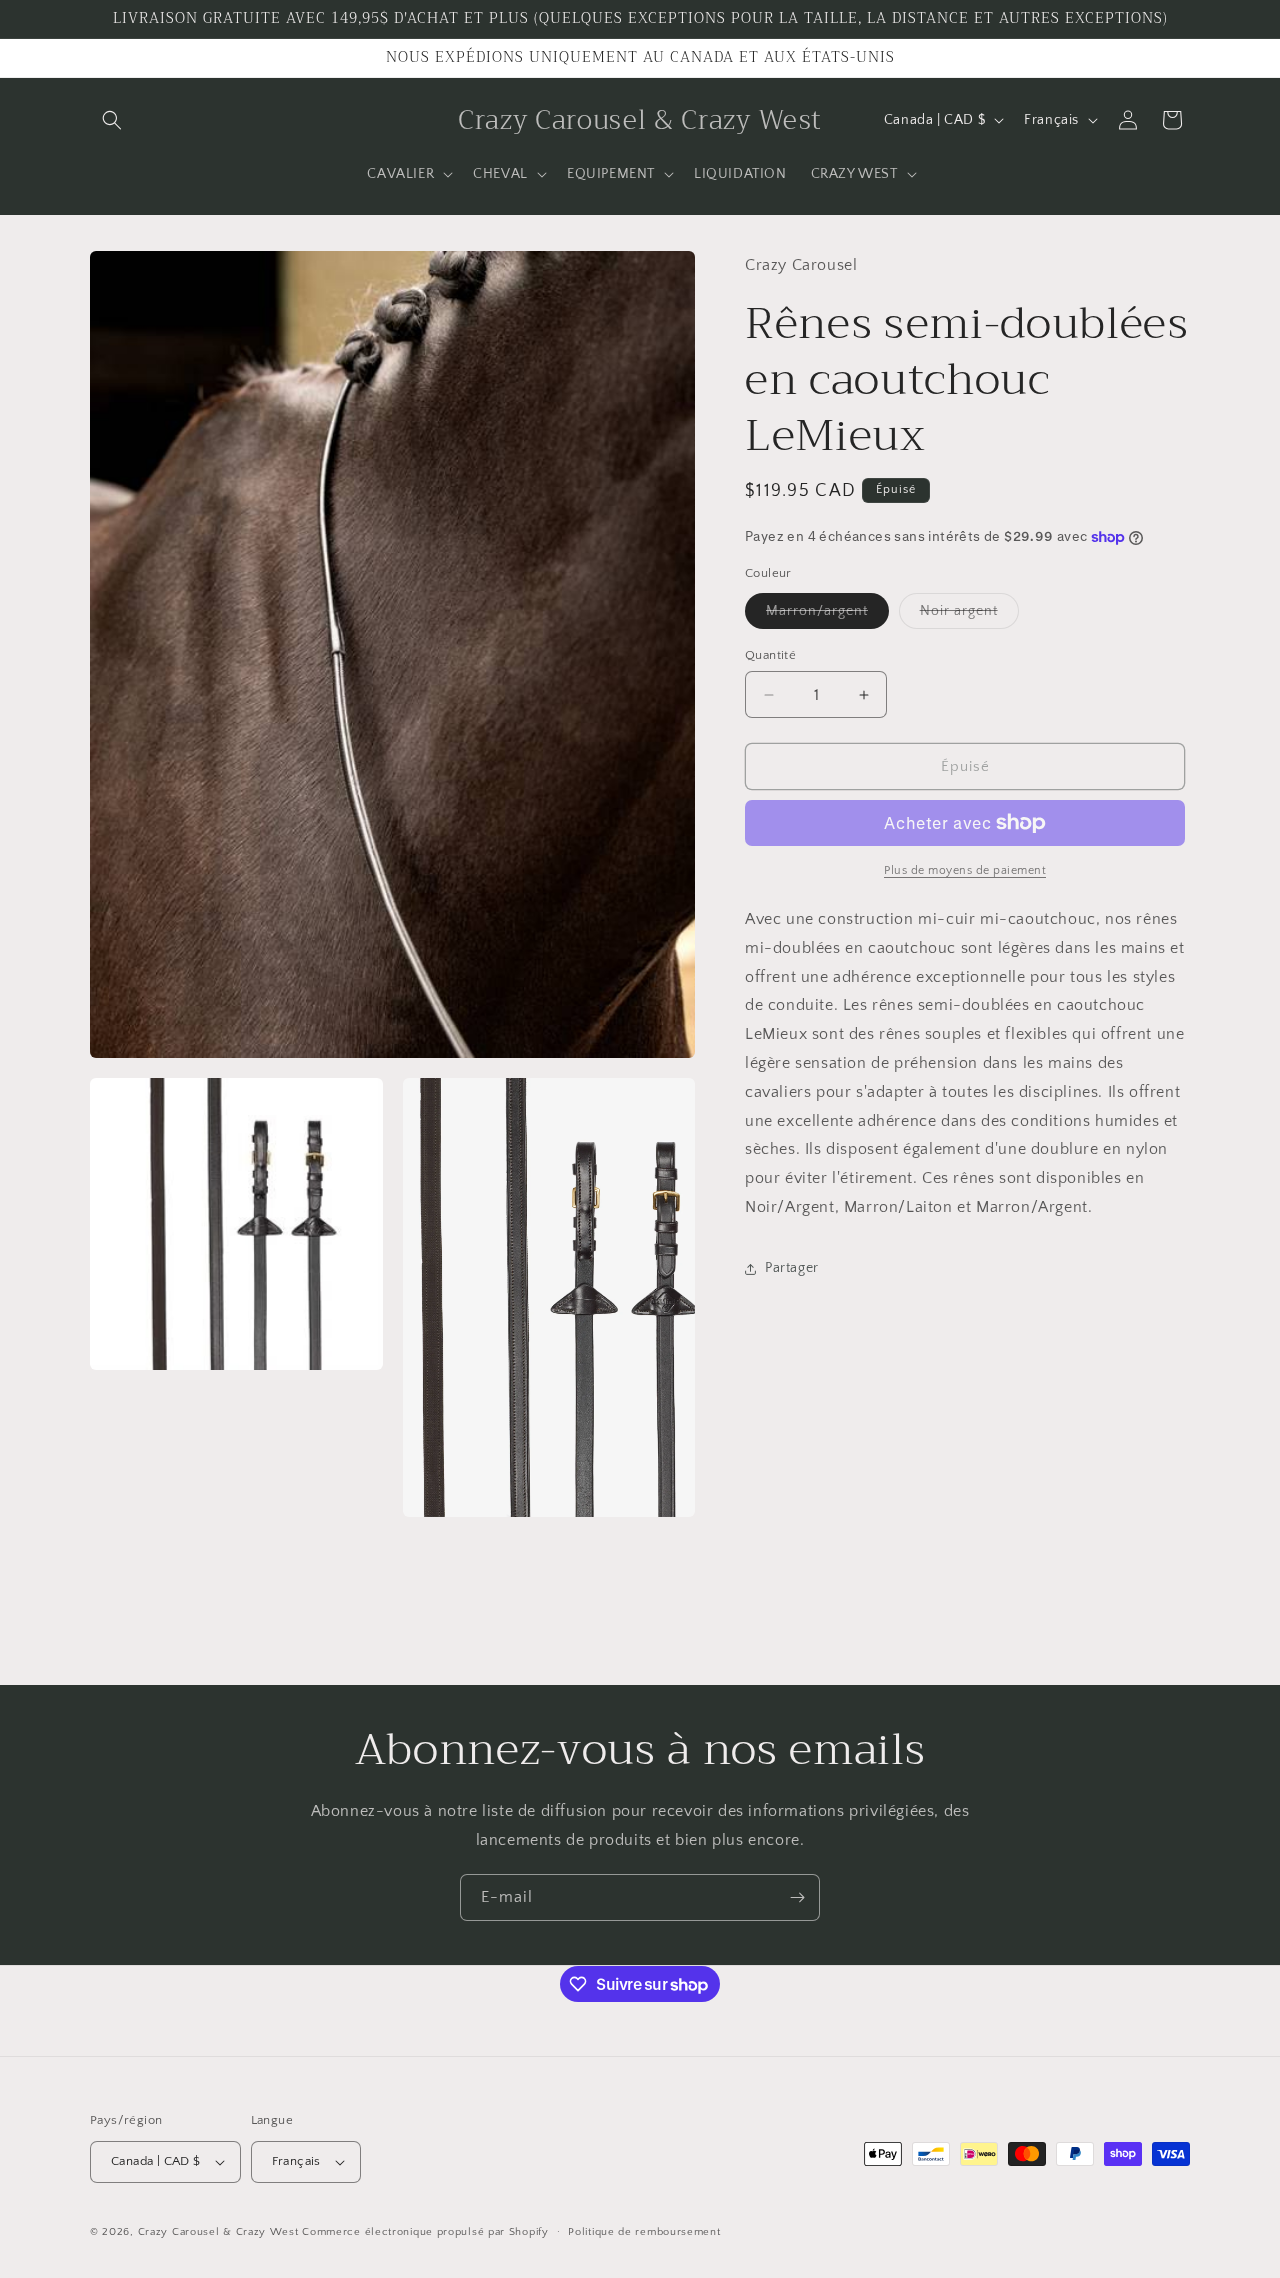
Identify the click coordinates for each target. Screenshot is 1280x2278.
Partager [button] (792, 1268)
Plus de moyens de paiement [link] (965, 870)
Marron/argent (827, 615)
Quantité (770, 655)
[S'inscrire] (797, 1897)
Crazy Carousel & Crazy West (218, 2232)
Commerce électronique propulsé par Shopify (425, 2232)
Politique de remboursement (644, 2231)
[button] (112, 120)
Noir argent (969, 615)
